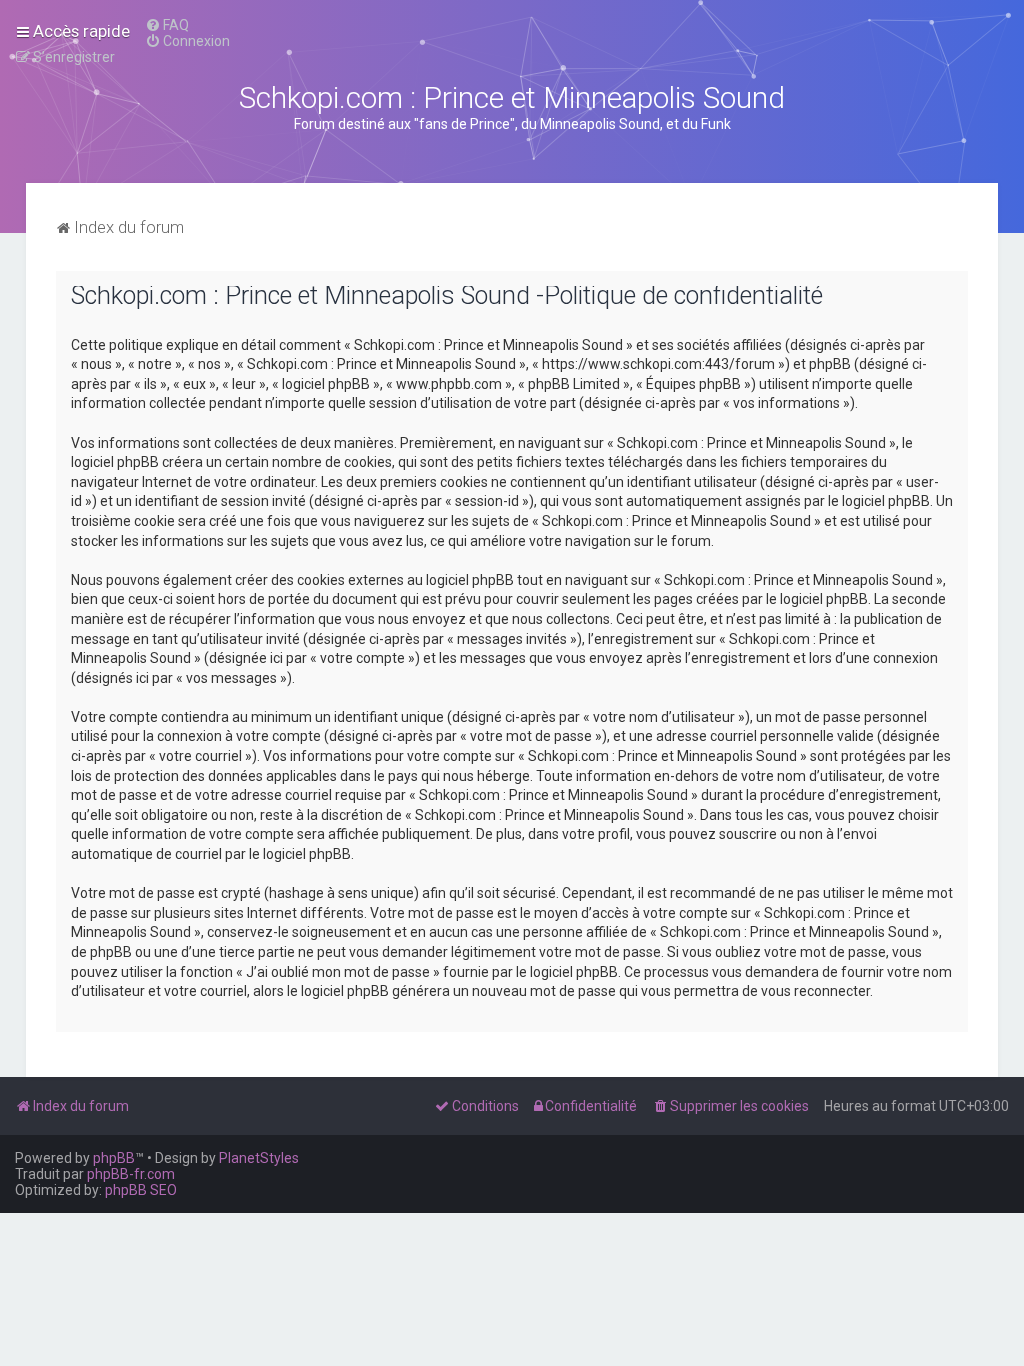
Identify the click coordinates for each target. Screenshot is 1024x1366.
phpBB (114, 1158)
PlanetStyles (259, 1158)
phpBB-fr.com (131, 1174)
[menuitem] (167, 25)
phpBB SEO (141, 1190)
